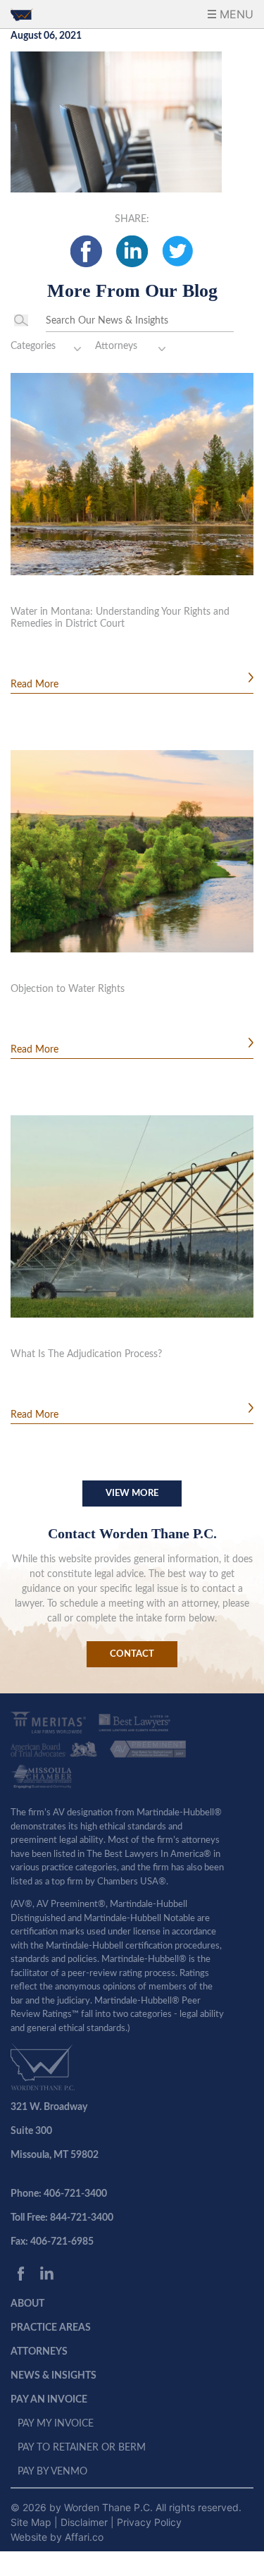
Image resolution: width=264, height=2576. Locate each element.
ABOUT (27, 2304)
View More (132, 1494)
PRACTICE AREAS (51, 2328)
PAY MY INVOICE (56, 2424)
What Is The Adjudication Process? (86, 1354)
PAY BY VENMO (52, 2472)
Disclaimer (86, 2522)
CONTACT (132, 1654)
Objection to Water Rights (68, 989)
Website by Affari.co (57, 2537)
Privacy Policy (149, 2522)
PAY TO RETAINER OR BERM (82, 2448)
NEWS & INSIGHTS (54, 2376)
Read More (34, 685)
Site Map (32, 2522)
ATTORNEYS (39, 2352)
